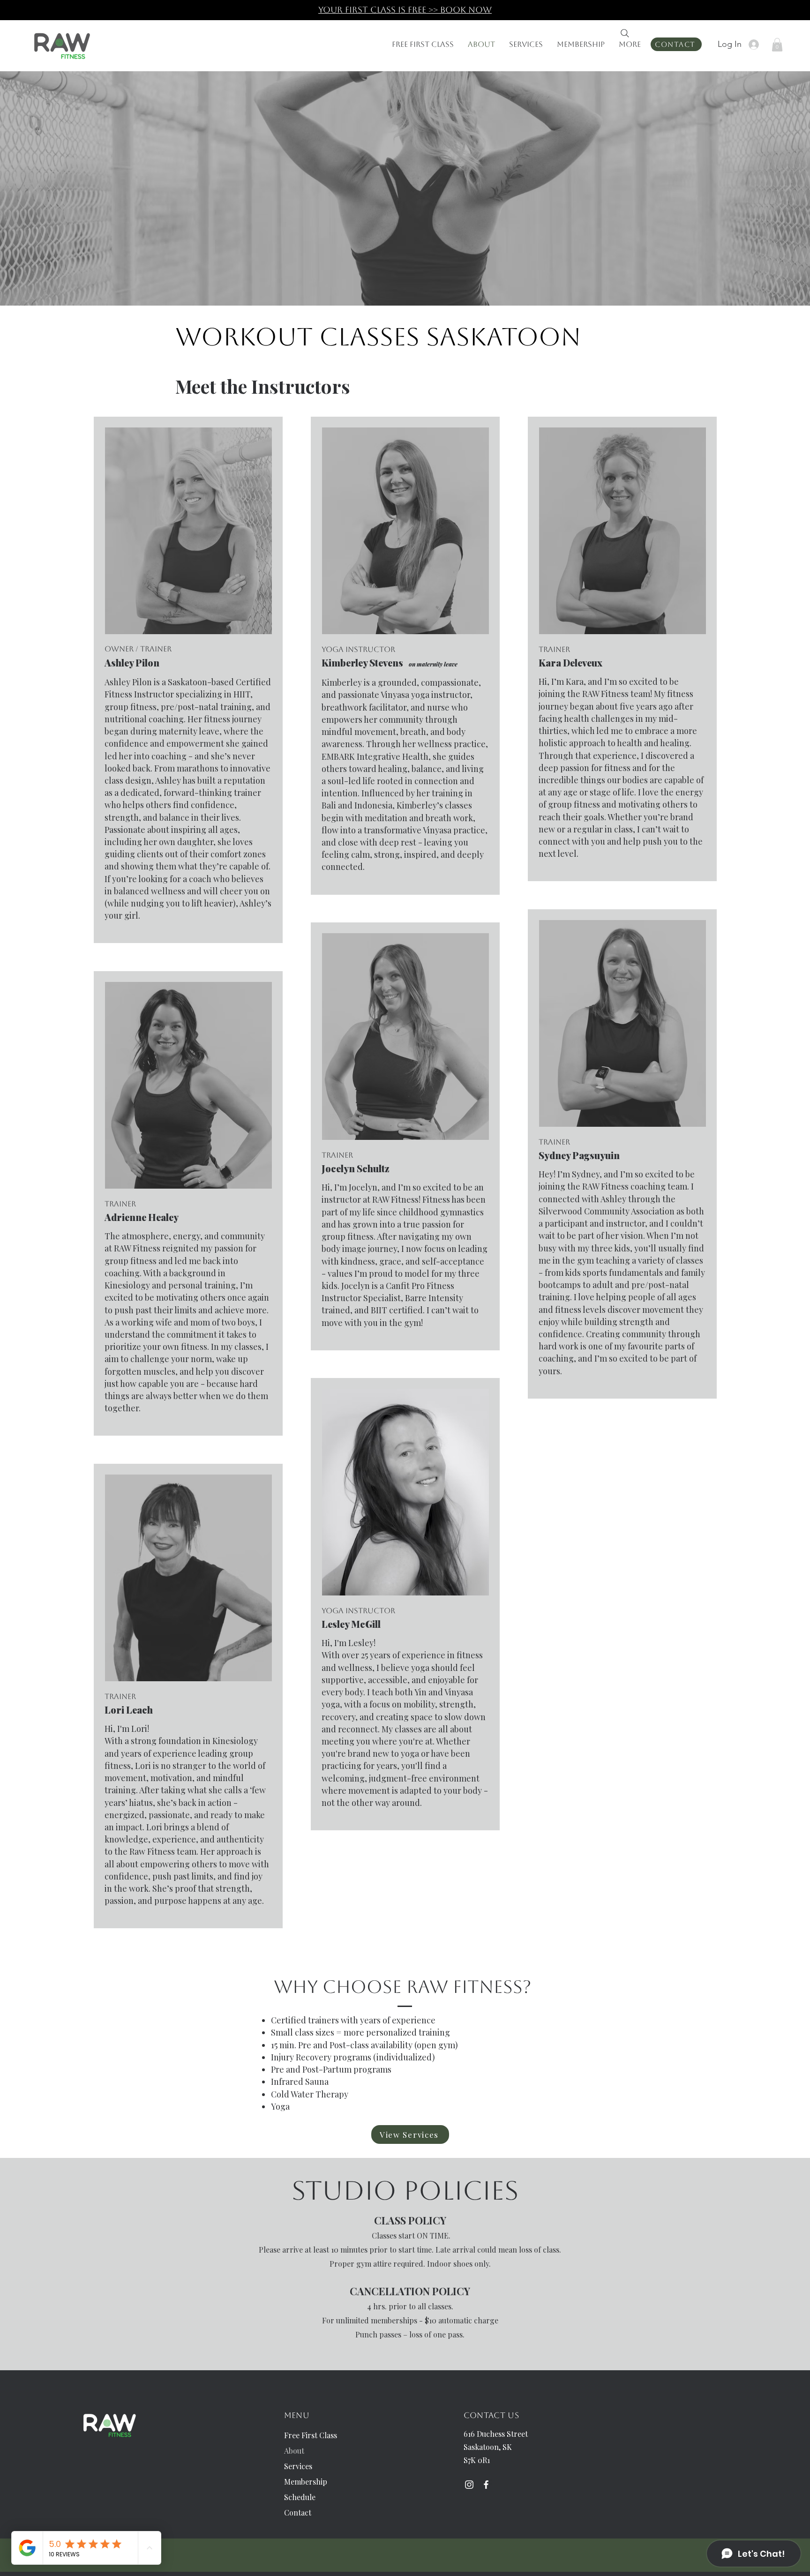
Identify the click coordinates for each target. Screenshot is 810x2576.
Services (298, 2466)
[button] (777, 45)
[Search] (625, 33)
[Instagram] (469, 2485)
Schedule (300, 2497)
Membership (306, 2482)
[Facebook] (486, 2485)
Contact (298, 2512)
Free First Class (311, 2435)
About (294, 2451)
